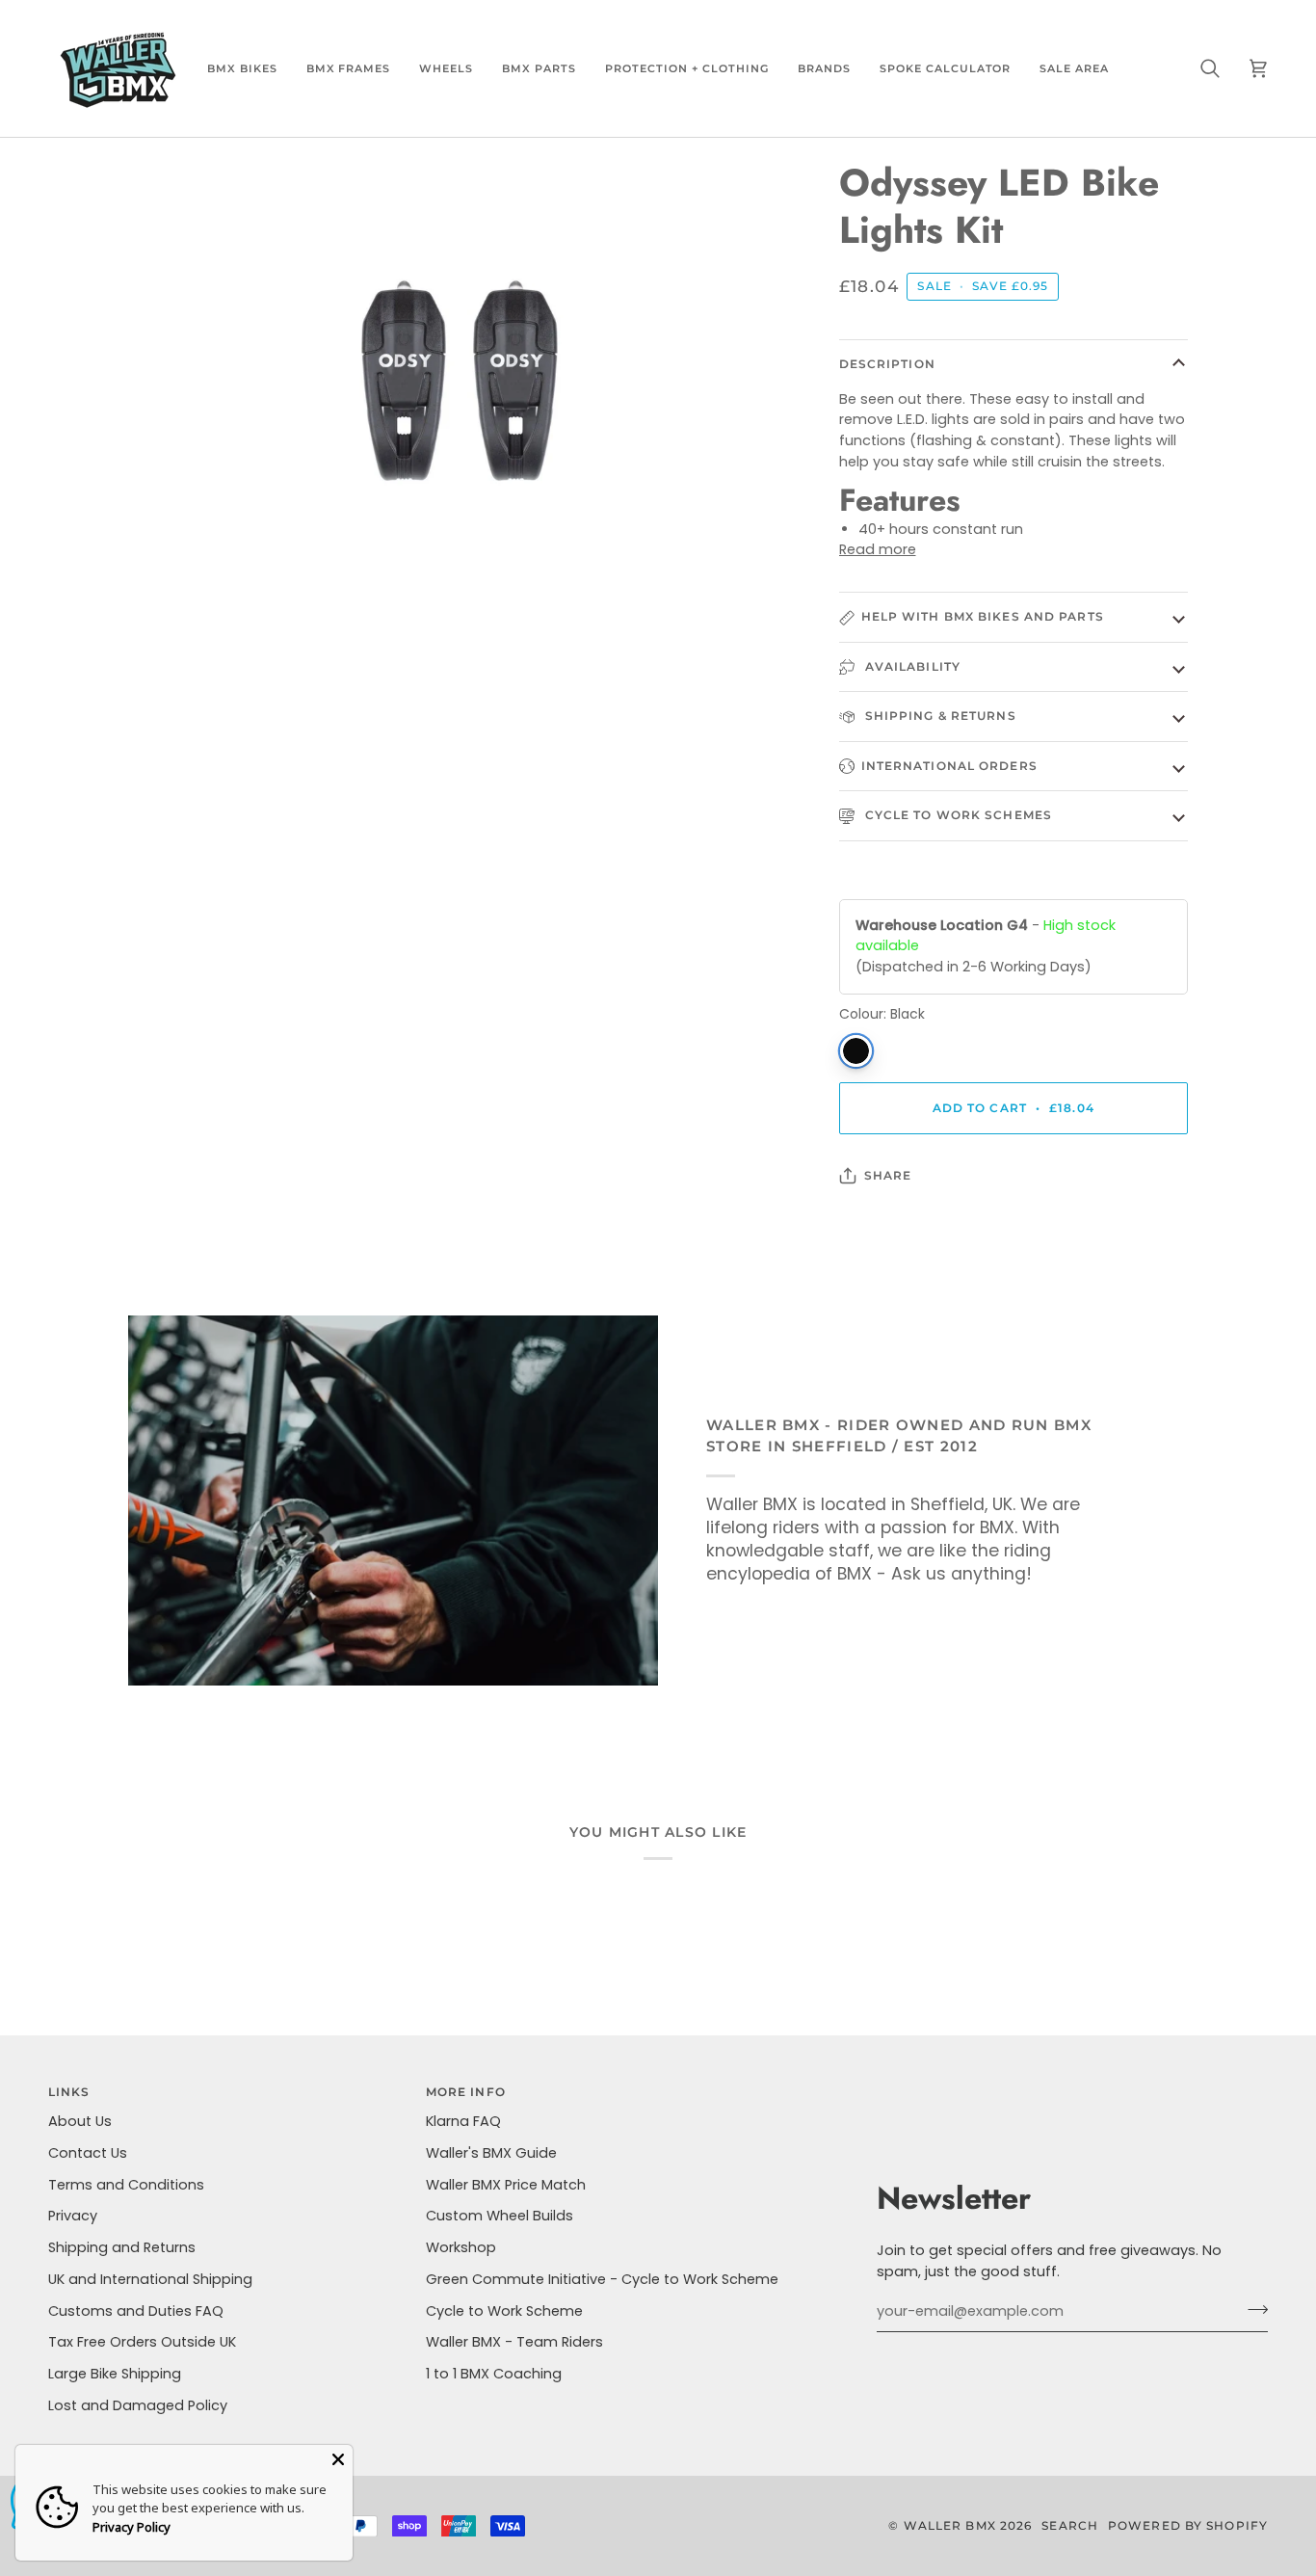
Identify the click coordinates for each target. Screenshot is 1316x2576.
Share (888, 1175)
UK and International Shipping (150, 2279)
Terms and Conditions (126, 2185)
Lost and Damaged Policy (138, 2405)
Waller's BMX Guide (491, 2153)
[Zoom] (164, 565)
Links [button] (69, 2092)
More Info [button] (466, 2092)
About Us (80, 2121)
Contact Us (88, 2153)
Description (887, 364)
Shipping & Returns (939, 716)
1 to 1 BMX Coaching (494, 2374)
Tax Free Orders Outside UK (142, 2342)
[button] (242, 68)
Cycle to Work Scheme (504, 2311)
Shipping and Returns (122, 2247)
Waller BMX (950, 2525)
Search (1070, 2525)
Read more (878, 549)
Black (856, 1051)
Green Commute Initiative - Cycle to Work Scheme (602, 2279)
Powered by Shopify (1188, 2525)
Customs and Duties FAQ (136, 2311)
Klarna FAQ (463, 2121)
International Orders (949, 766)
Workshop (461, 2247)
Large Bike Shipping (115, 2374)
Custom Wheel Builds (500, 2216)
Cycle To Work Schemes (957, 815)
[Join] (1252, 2309)
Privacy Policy (132, 2527)
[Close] (338, 2459)
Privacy (73, 2216)
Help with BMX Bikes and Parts (983, 616)
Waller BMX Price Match (506, 2185)
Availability (911, 666)
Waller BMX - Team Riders (514, 2342)
